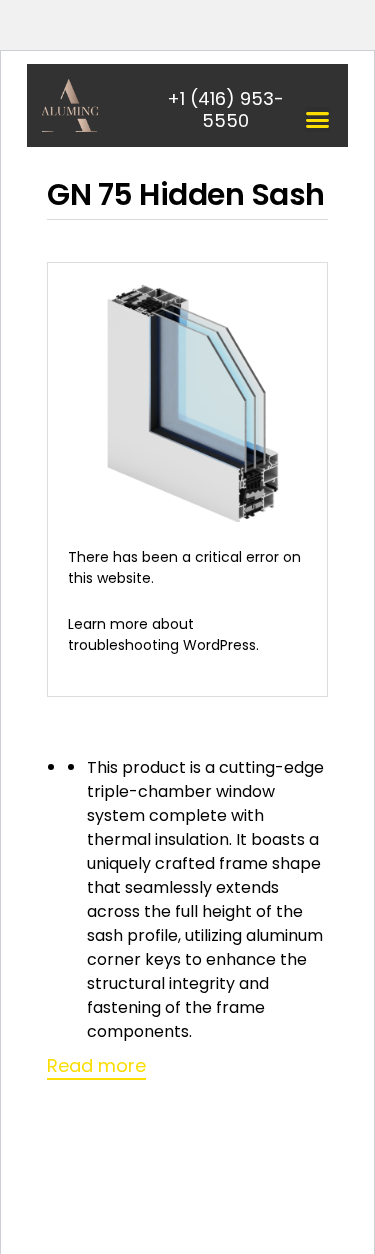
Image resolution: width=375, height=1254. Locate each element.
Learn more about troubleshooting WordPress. (163, 634)
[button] (317, 119)
